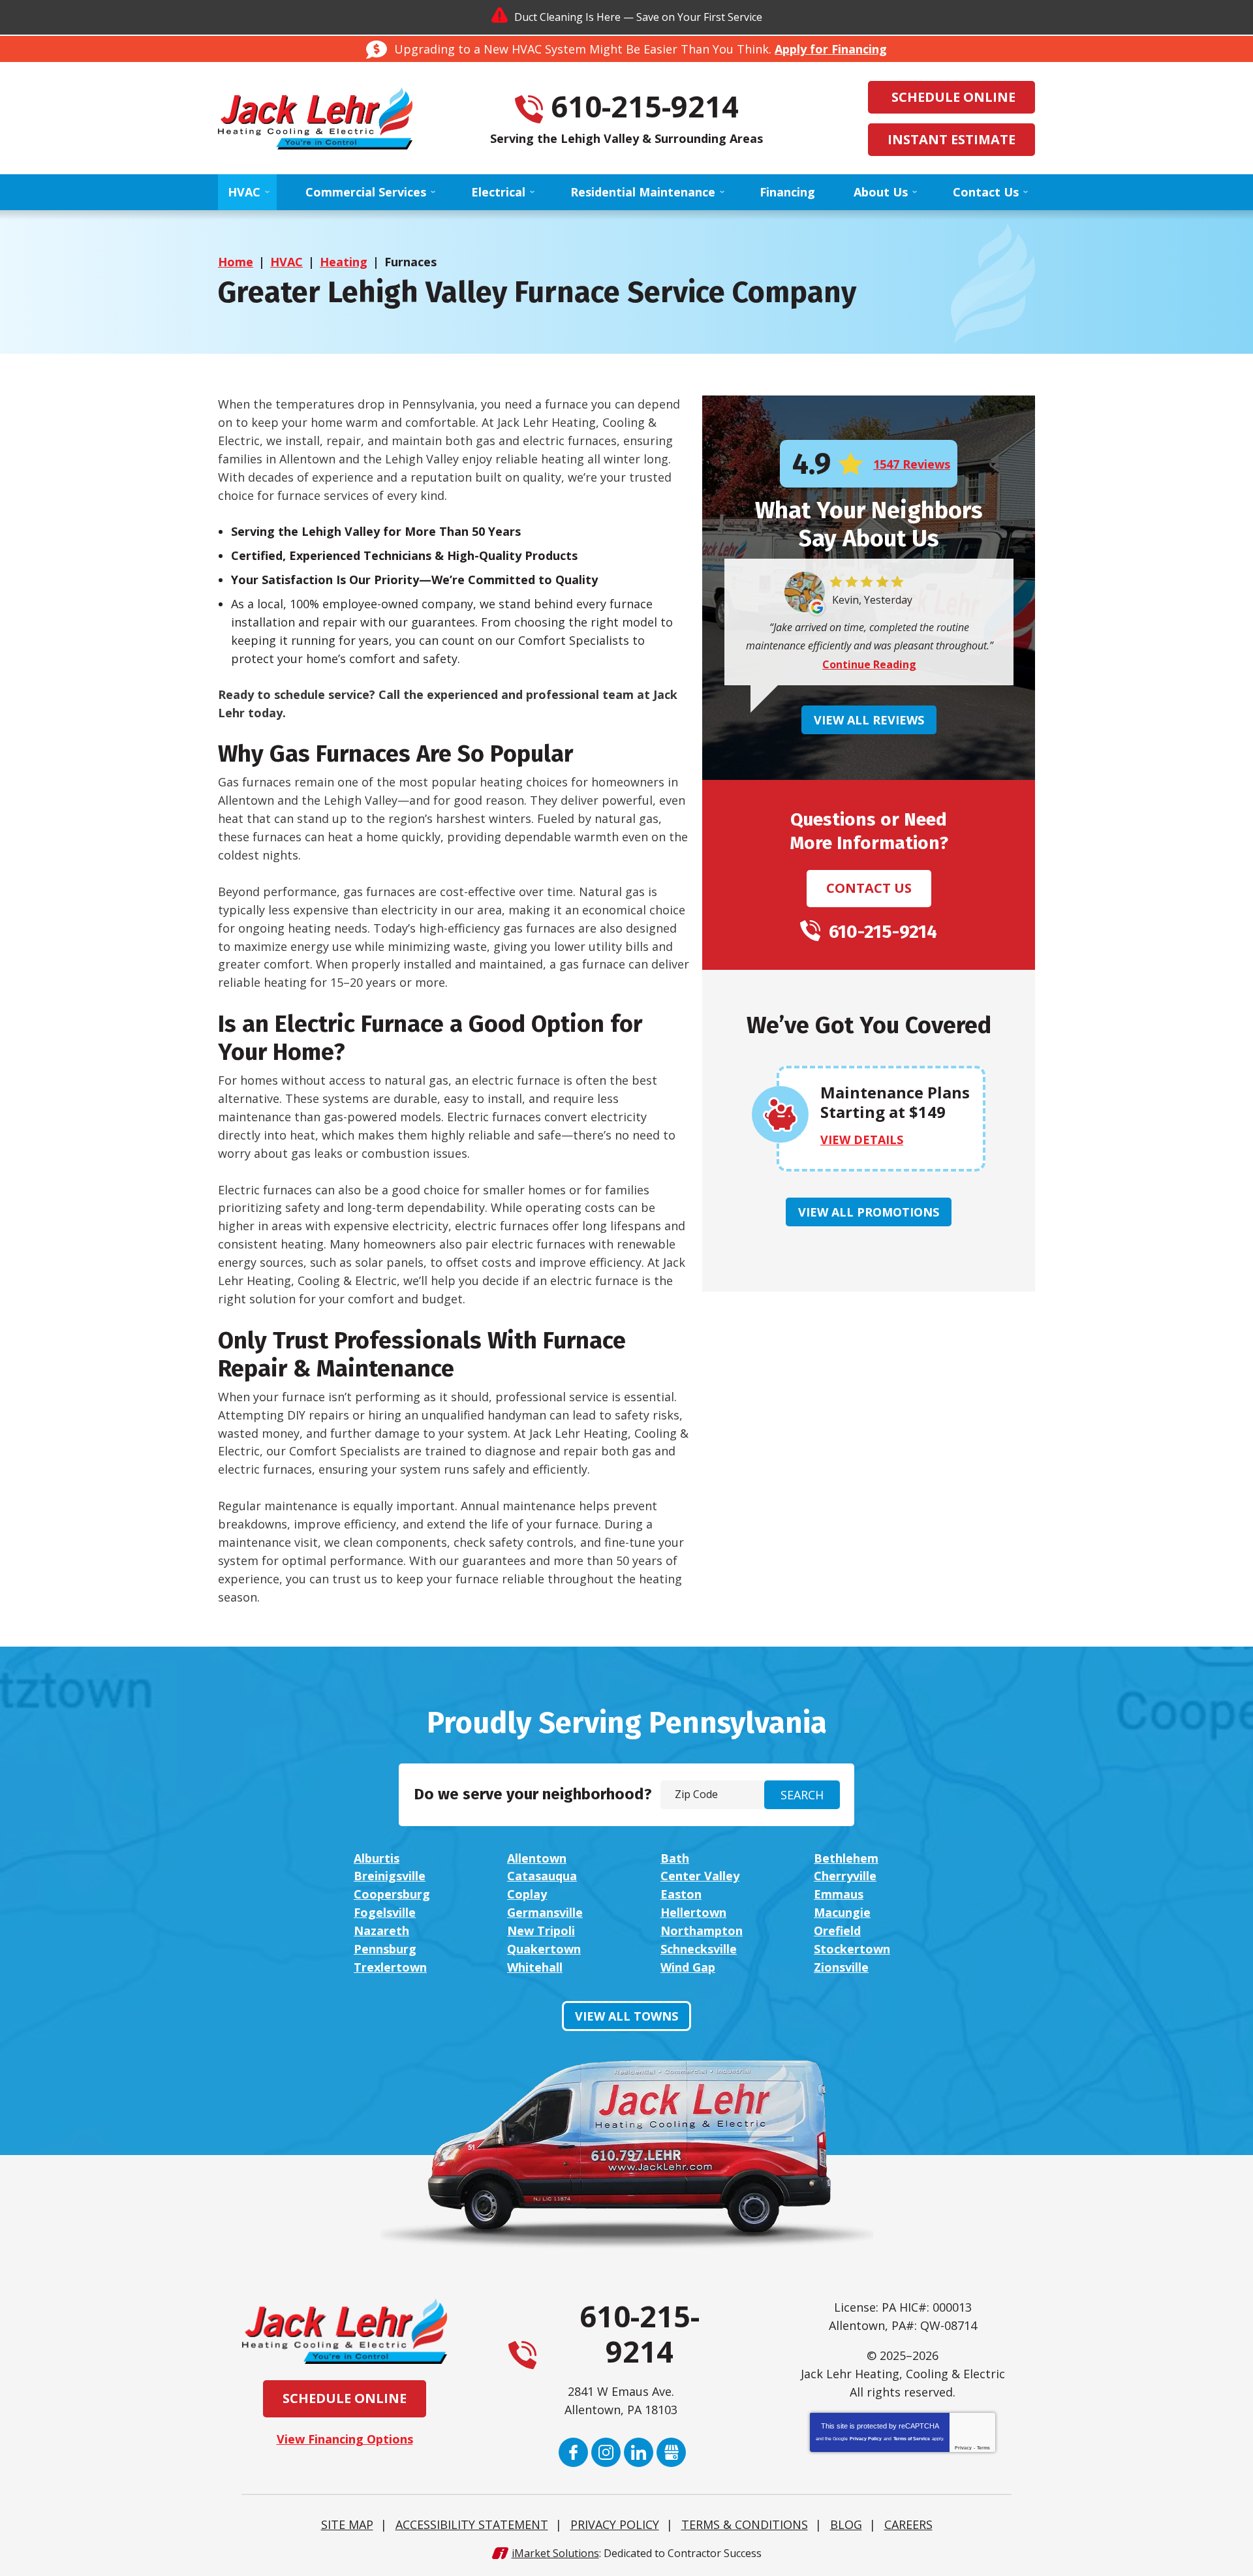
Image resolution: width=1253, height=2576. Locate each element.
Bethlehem (846, 1858)
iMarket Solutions (555, 2553)
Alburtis (377, 1858)
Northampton (702, 1931)
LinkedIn (639, 2452)
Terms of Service (912, 2439)
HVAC (286, 262)
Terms (983, 2448)
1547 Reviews (912, 464)
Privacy (963, 2448)
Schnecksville (699, 1949)
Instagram (606, 2452)
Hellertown (693, 1912)
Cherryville (845, 1876)
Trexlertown (390, 1967)
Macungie (842, 1912)
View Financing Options (345, 2439)
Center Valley (700, 1876)
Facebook (573, 2452)
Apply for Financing (831, 49)
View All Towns (626, 2016)
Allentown (537, 1858)
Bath (675, 1858)
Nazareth (381, 1931)
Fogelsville (385, 1912)
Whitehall (535, 1967)
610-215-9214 (645, 106)
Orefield (837, 1931)
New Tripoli (541, 1931)
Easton (681, 1894)
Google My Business (671, 2452)
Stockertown (852, 1949)
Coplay (527, 1894)
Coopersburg (392, 1894)
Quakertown (544, 1949)
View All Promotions (869, 1212)
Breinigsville (390, 1876)
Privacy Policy (866, 2439)
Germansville (545, 1912)
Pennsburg (385, 1949)
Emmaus (839, 1894)
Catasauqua (542, 1876)
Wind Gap (688, 1967)
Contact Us (869, 888)
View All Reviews (869, 720)
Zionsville (841, 1967)
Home (236, 262)
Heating (344, 262)
